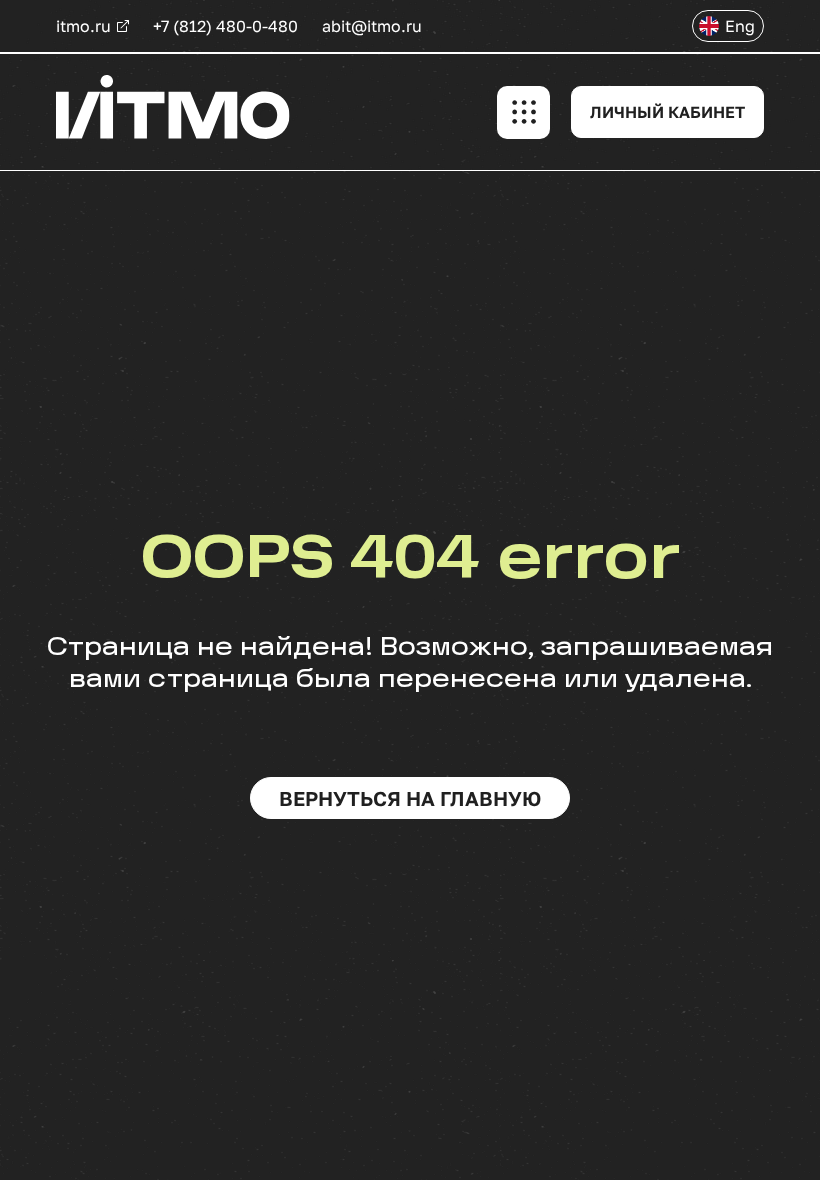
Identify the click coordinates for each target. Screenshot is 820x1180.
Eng (740, 26)
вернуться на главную (410, 798)
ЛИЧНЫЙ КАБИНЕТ (667, 112)
